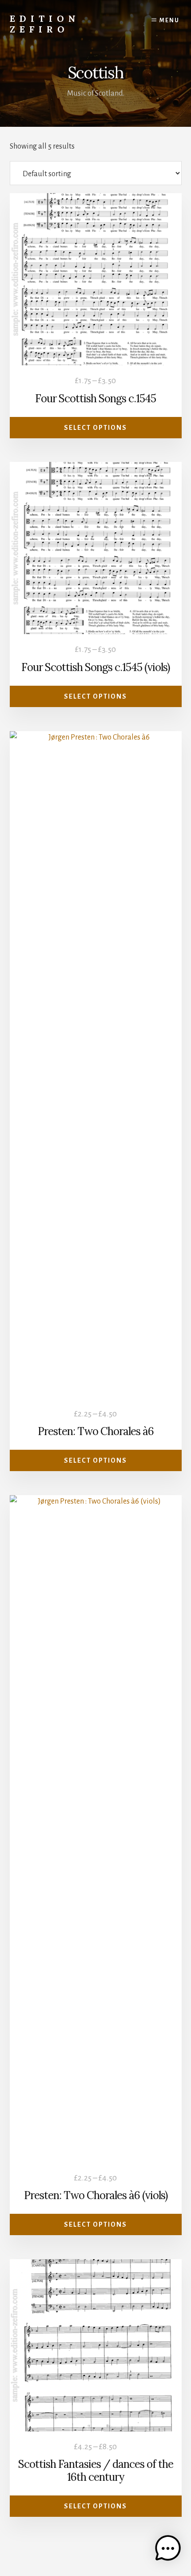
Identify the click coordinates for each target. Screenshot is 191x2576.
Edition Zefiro (45, 24)
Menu (169, 20)
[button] (168, 2551)
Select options (95, 428)
